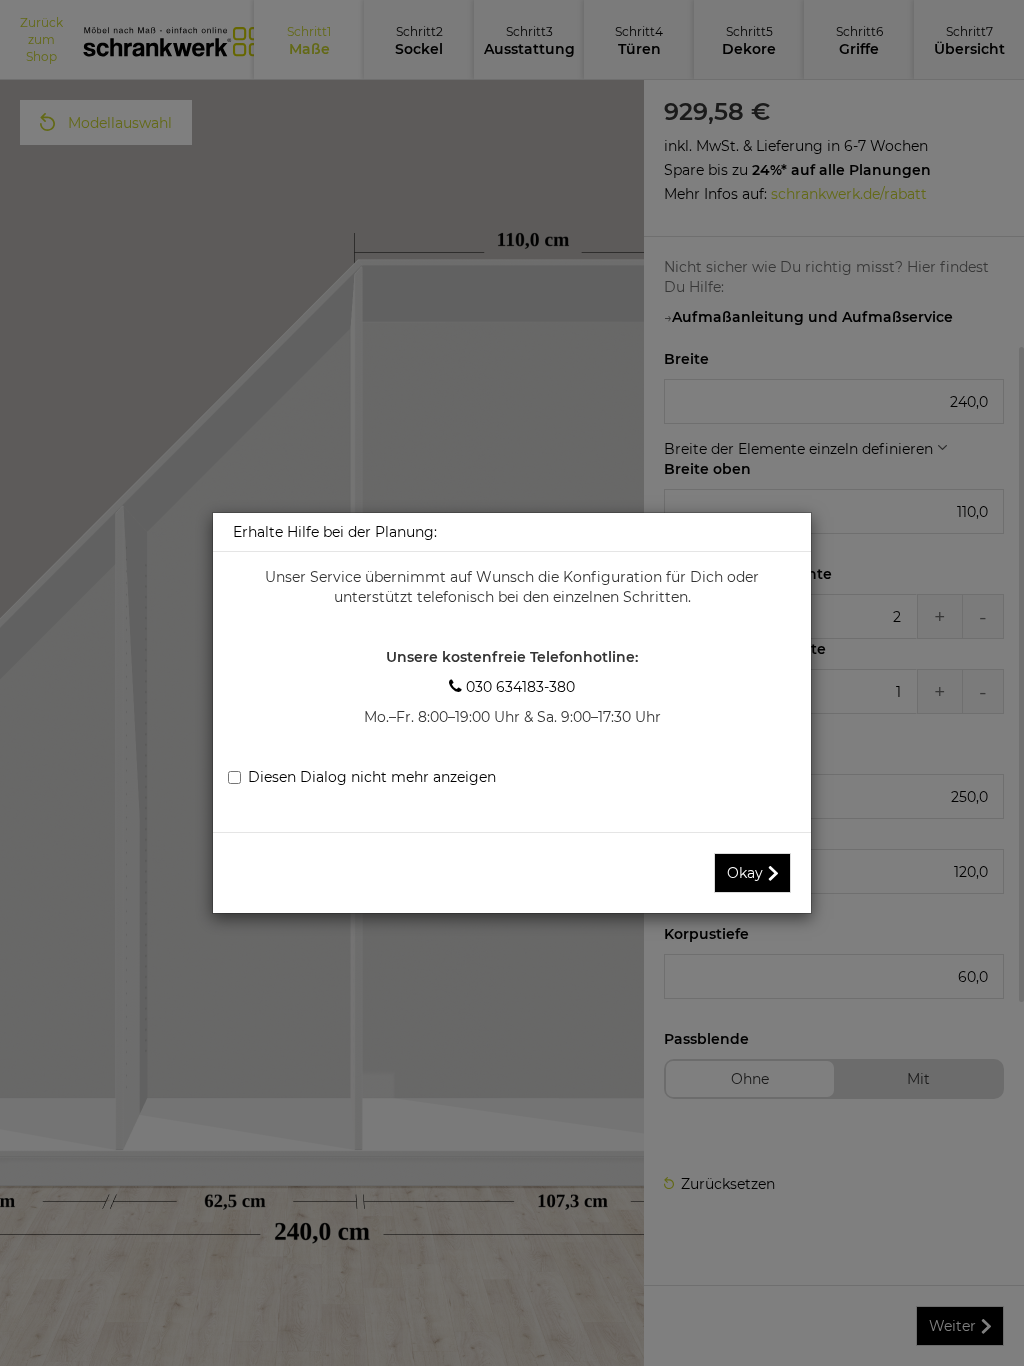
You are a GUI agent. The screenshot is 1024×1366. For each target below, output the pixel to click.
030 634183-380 (512, 687)
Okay (745, 873)
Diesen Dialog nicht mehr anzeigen (372, 777)
